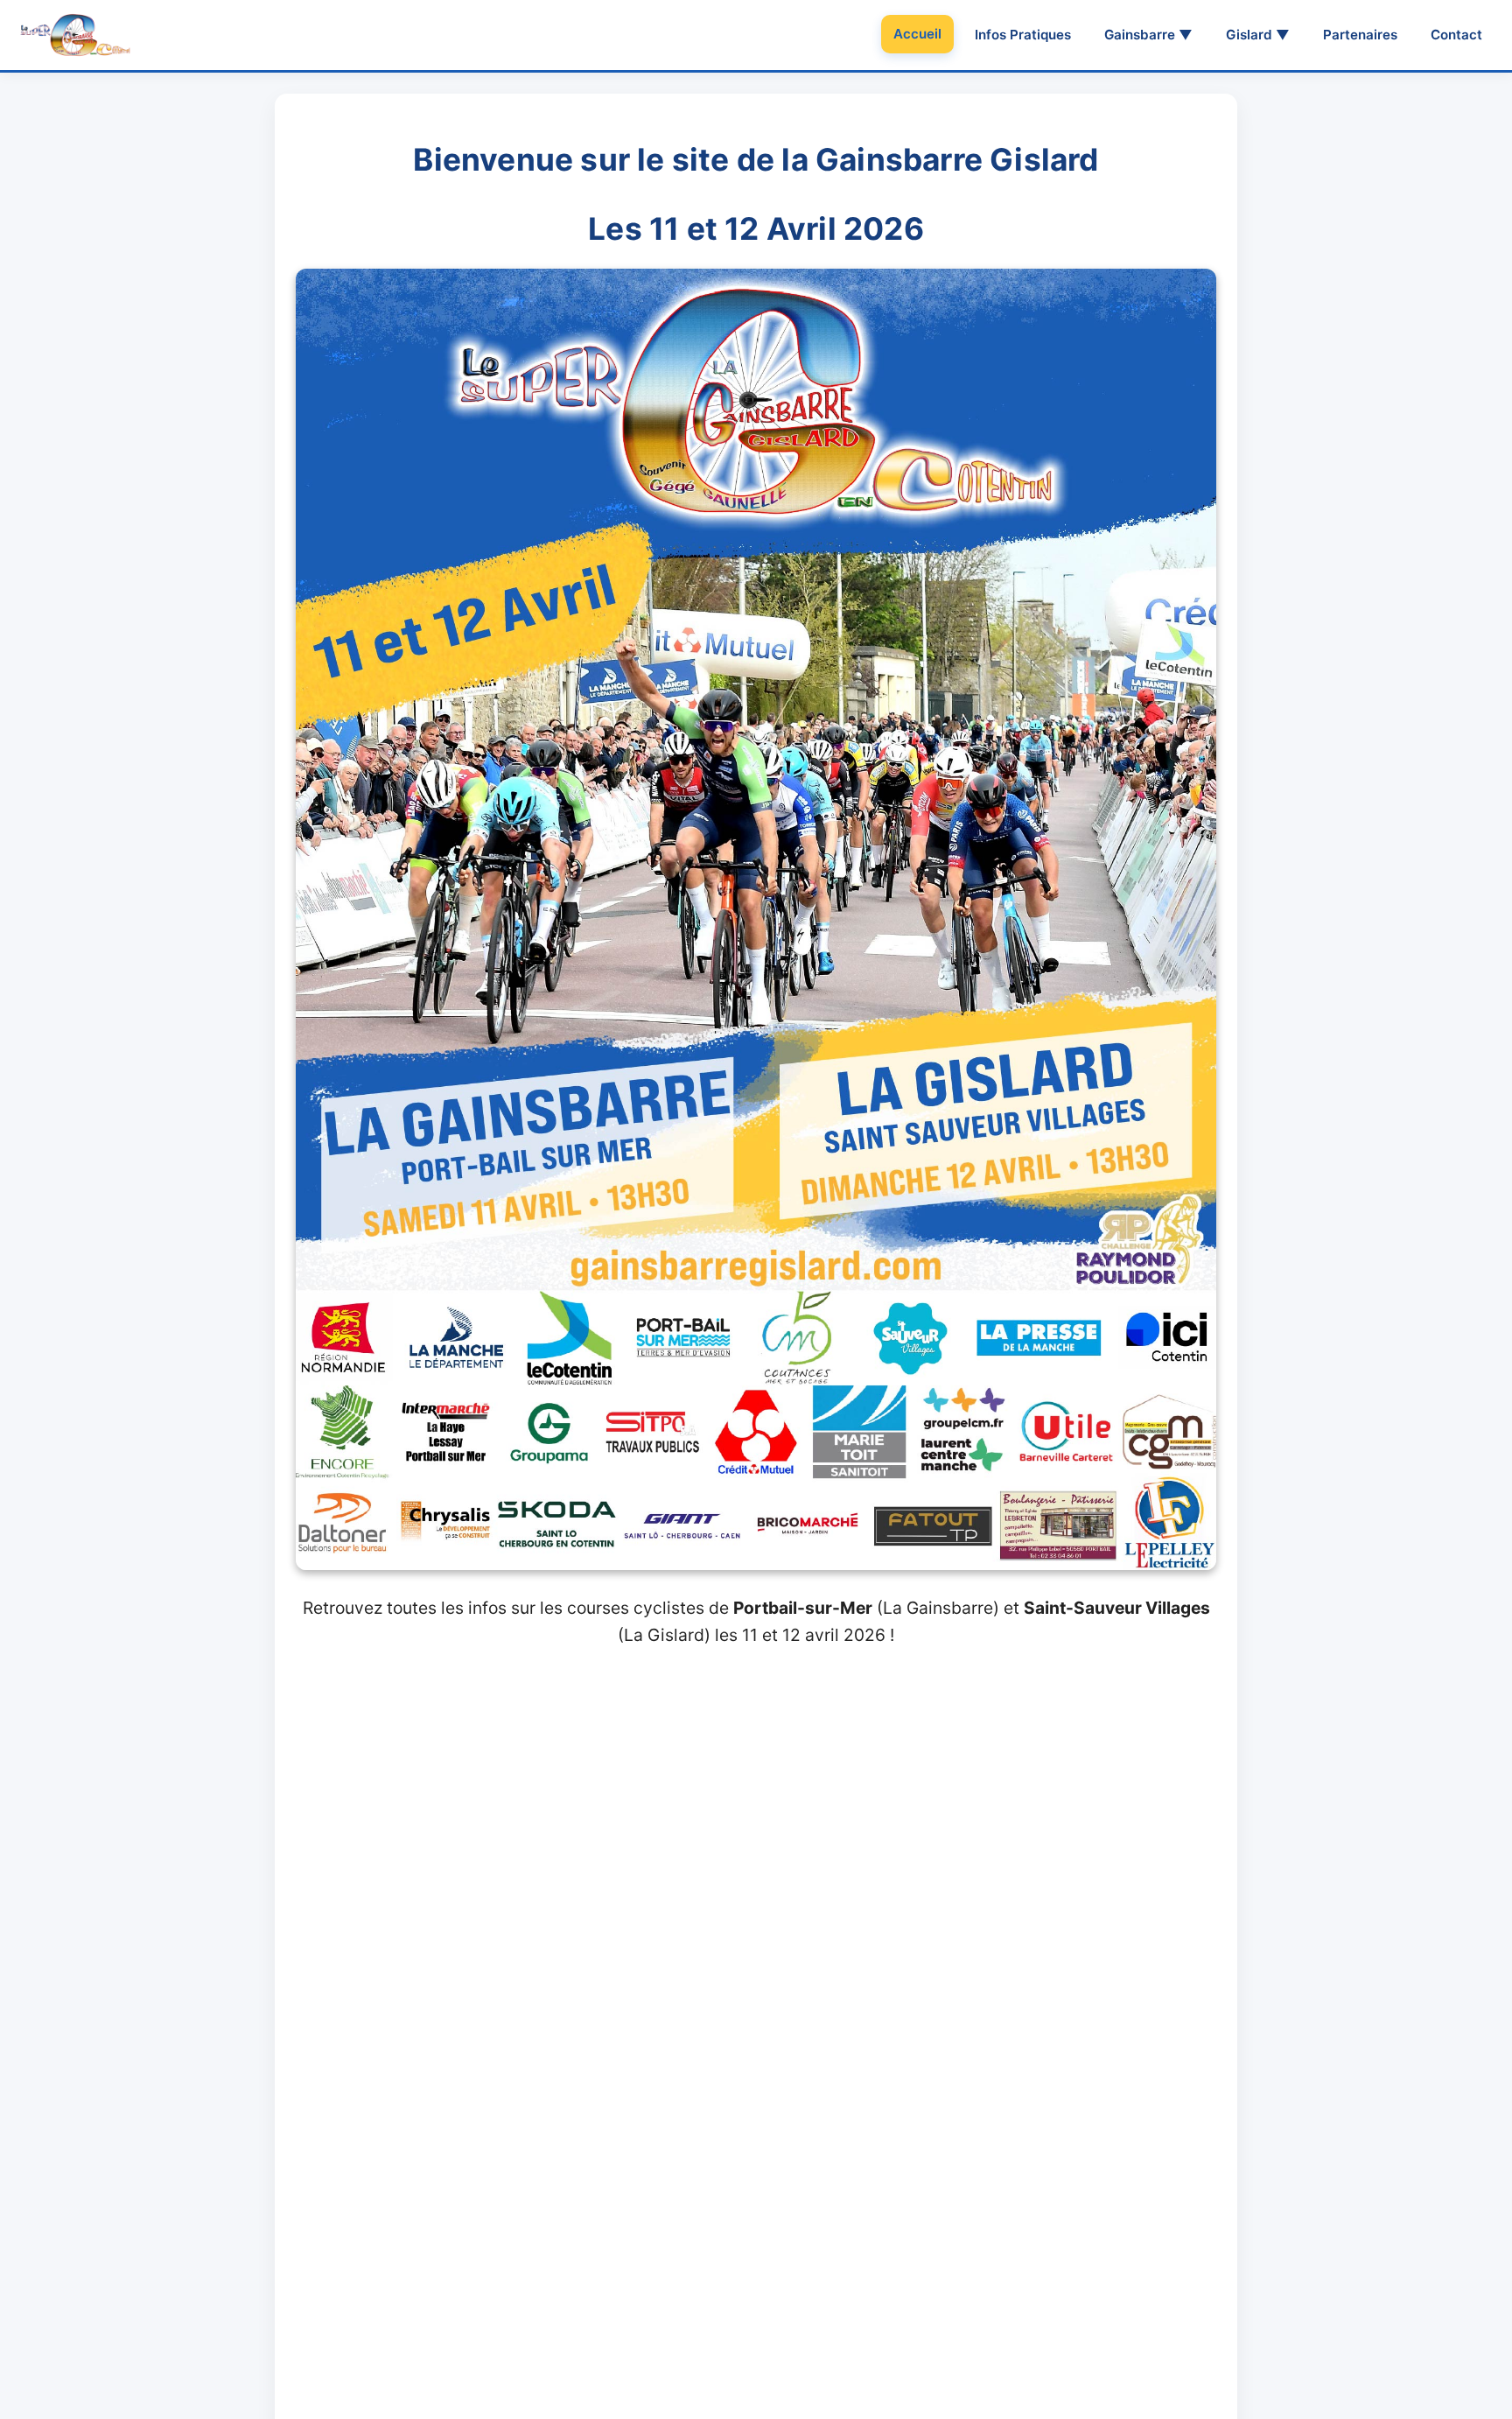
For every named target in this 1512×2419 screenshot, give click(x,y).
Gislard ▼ (1258, 35)
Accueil (917, 34)
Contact (1456, 35)
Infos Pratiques (1023, 35)
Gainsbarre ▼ (1148, 35)
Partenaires (1360, 35)
